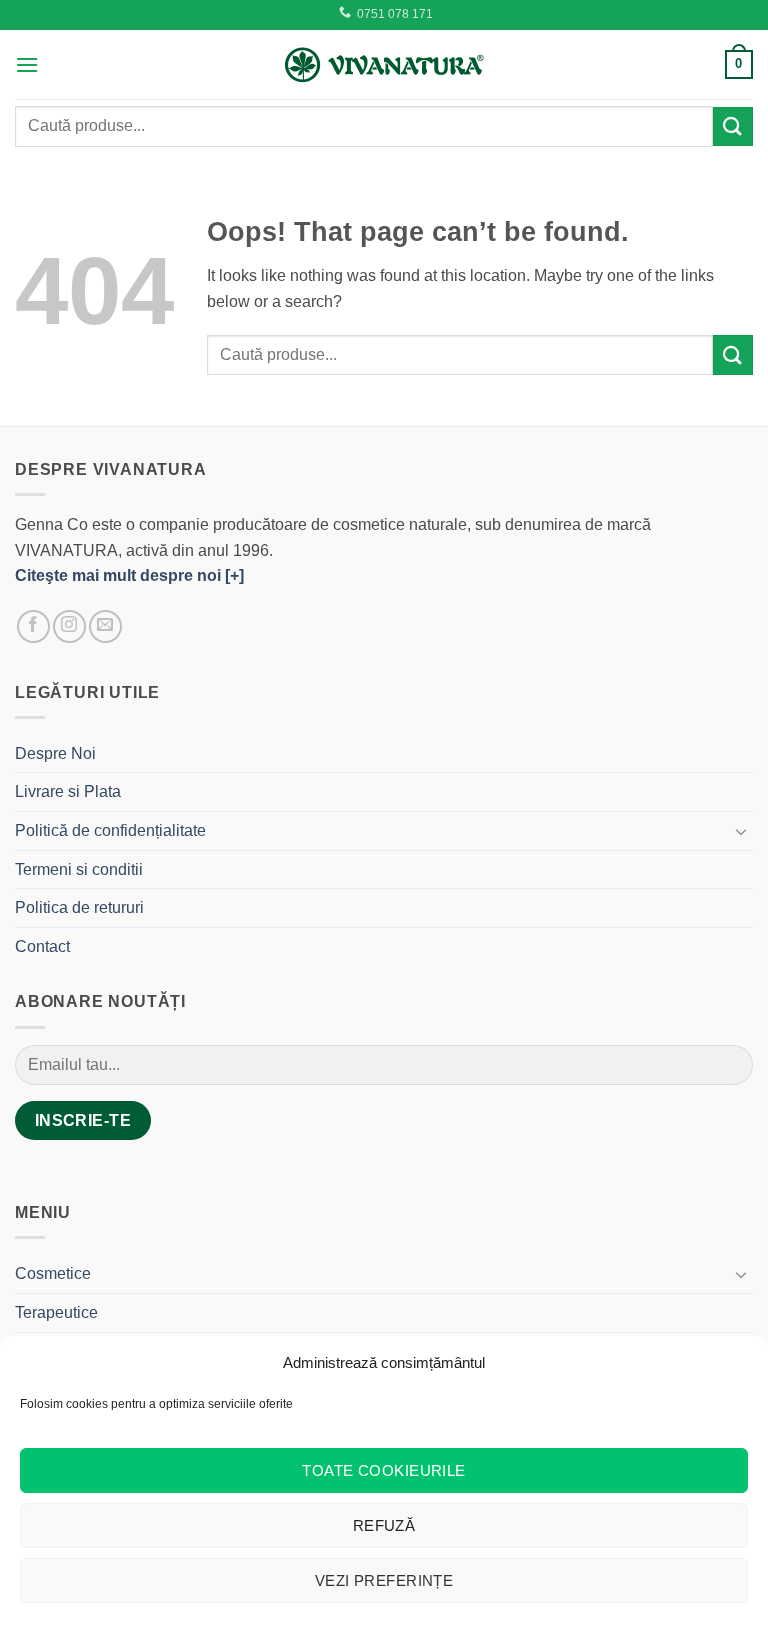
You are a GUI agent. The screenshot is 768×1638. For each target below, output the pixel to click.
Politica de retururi (79, 907)
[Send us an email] (105, 626)
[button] (27, 64)
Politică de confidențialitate (110, 830)
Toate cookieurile (384, 1470)
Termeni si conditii (79, 869)
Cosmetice (53, 1273)
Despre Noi (55, 753)
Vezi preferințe (384, 1580)
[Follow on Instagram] (69, 626)
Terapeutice (56, 1312)
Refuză (384, 1525)
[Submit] (733, 126)
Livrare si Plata (68, 791)
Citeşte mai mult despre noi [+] (129, 575)
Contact (42, 946)
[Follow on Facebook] (33, 626)
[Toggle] (741, 831)
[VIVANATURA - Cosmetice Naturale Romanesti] (384, 64)
